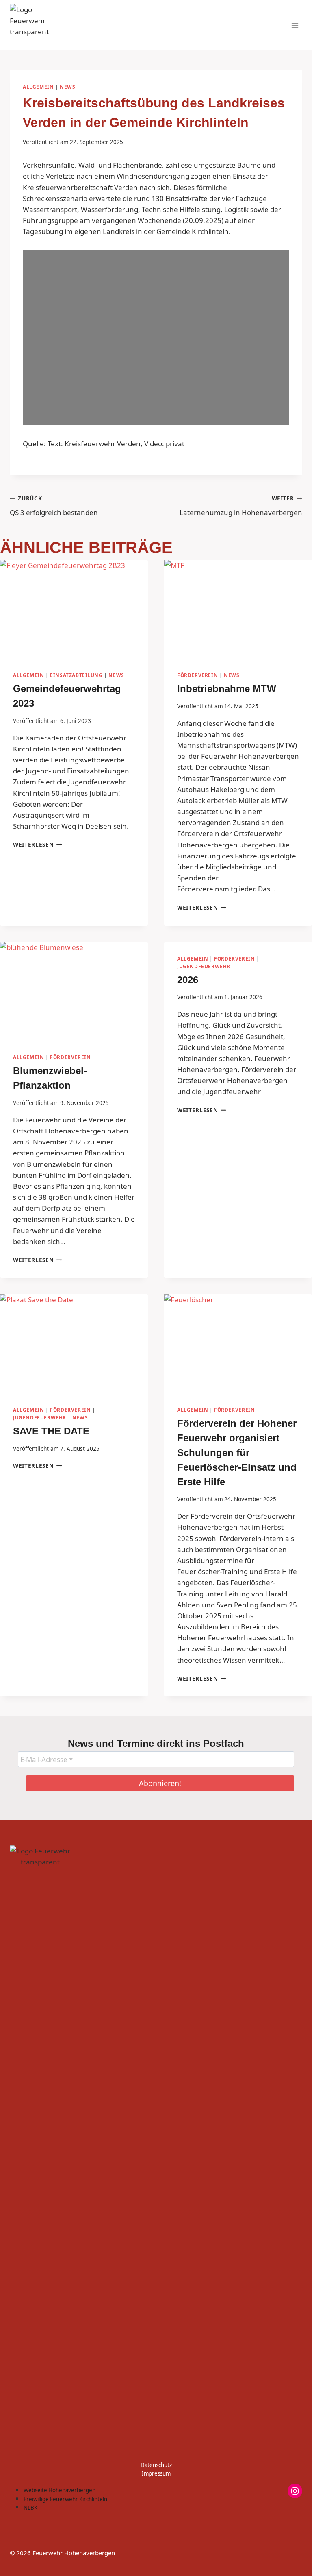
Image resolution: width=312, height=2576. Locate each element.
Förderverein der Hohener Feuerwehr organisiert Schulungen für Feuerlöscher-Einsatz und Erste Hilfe (237, 1453)
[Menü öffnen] (295, 25)
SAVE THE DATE (51, 1431)
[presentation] (74, 609)
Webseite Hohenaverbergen (60, 2490)
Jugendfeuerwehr (204, 966)
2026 (188, 980)
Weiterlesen (38, 844)
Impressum (156, 2473)
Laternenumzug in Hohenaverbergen (241, 506)
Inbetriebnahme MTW (227, 689)
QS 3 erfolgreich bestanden (54, 506)
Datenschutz (156, 2465)
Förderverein (197, 675)
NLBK (30, 2508)
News (67, 87)
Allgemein (38, 87)
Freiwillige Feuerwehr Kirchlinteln (65, 2499)
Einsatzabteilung (76, 675)
